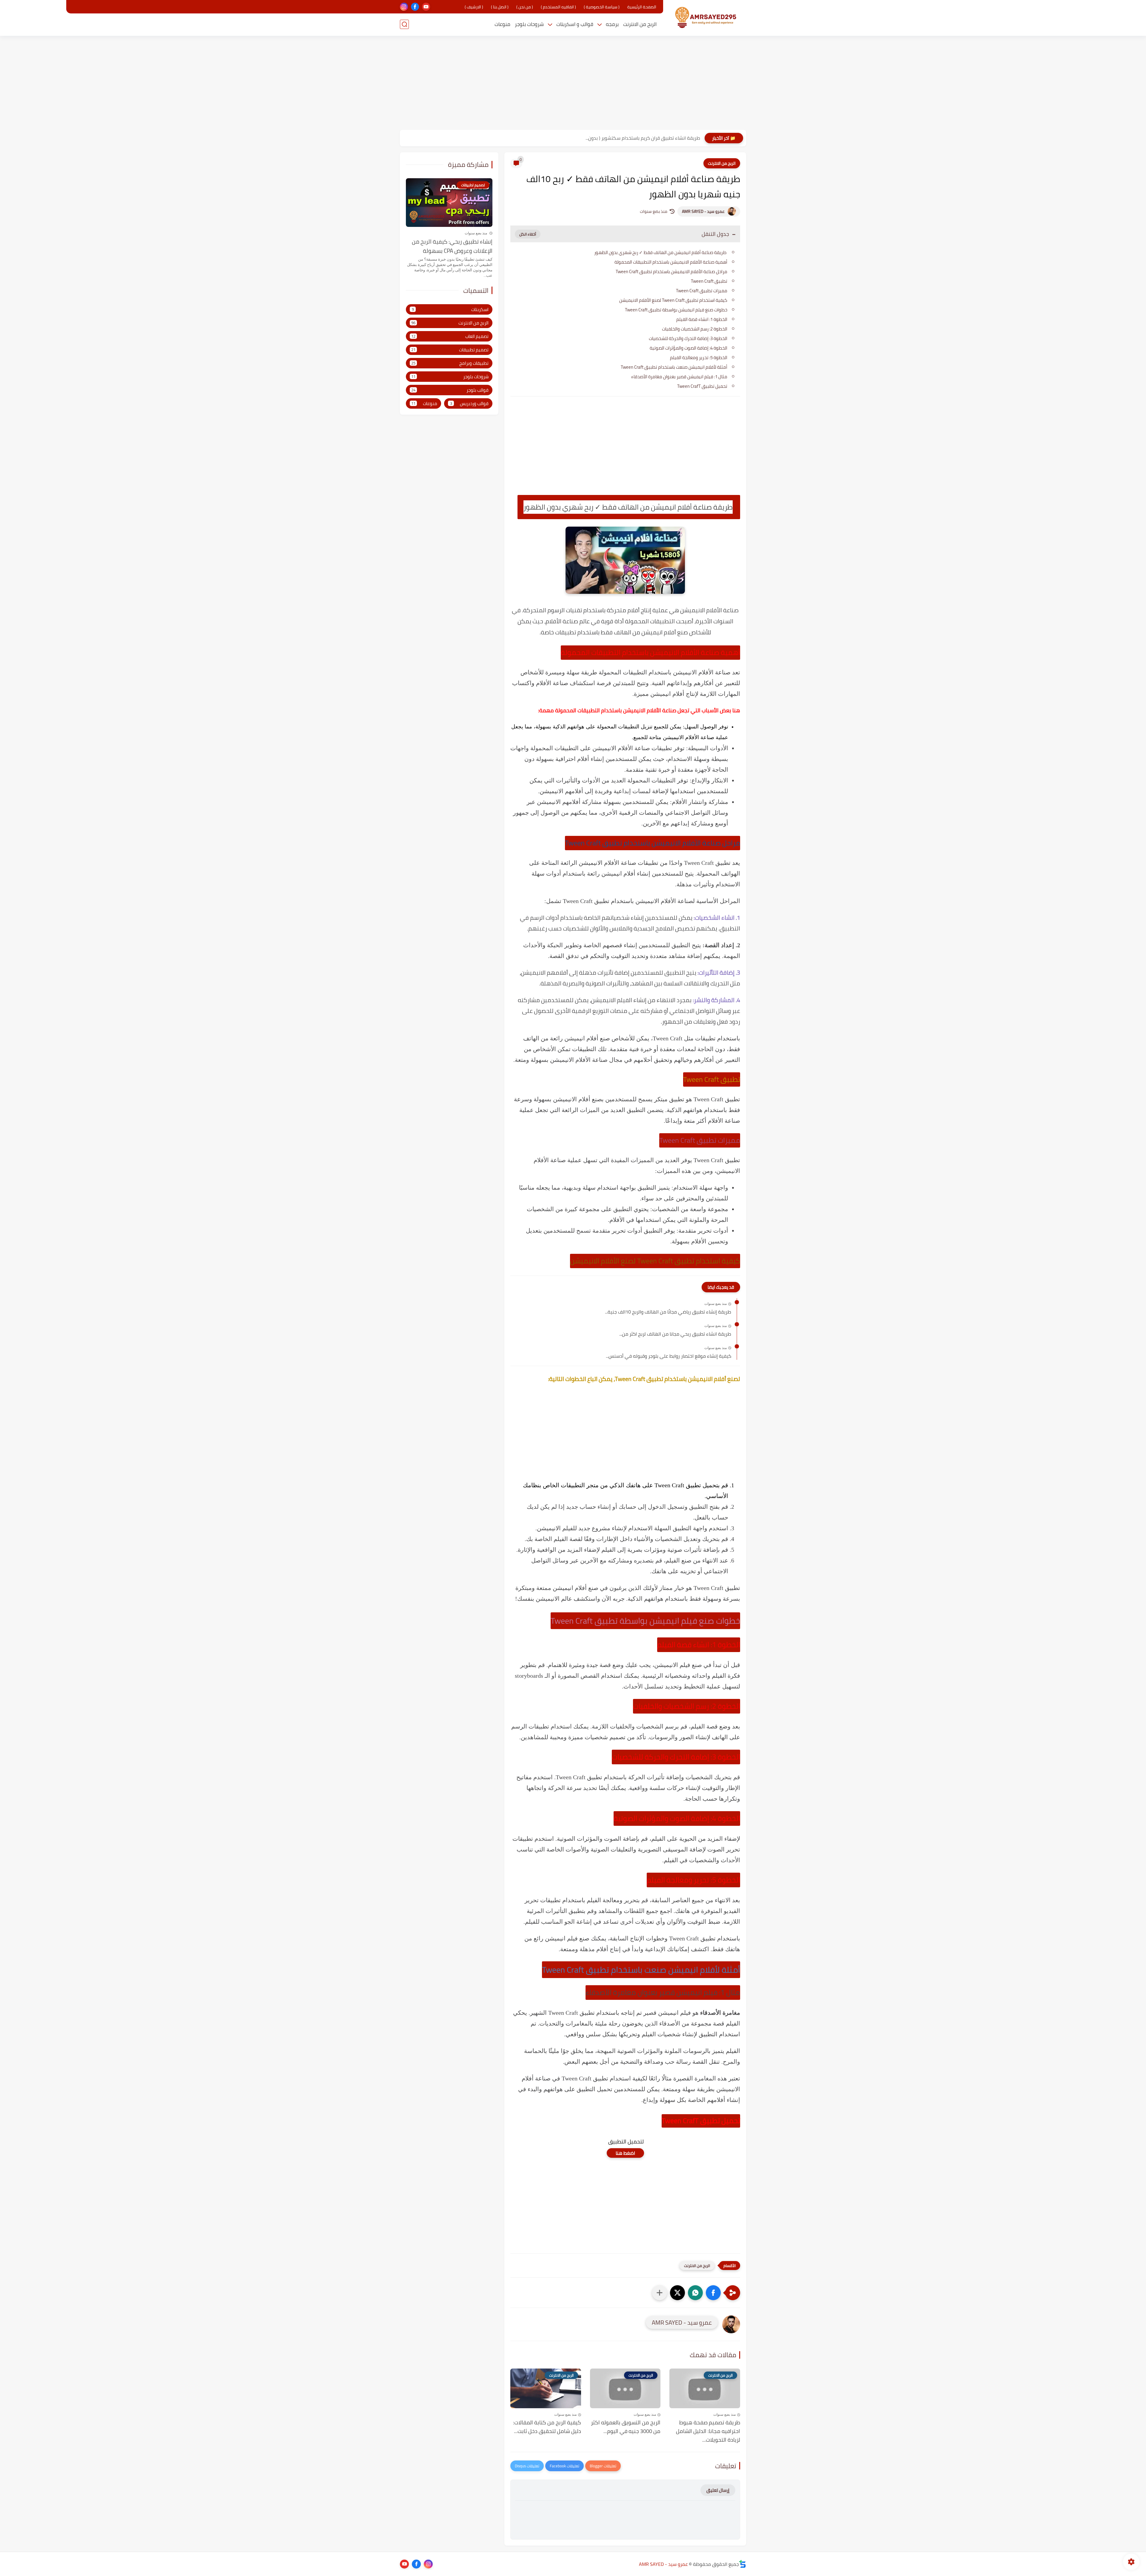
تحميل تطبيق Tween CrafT (702, 386)
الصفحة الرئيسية (642, 7)
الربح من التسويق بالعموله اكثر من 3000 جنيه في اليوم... (626, 2427)
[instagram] (404, 7)
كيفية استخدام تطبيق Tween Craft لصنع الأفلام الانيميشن (673, 300)
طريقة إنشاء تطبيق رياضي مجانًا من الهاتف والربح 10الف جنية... (668, 1312)
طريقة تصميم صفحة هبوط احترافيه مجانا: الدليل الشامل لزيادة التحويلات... (708, 2431)
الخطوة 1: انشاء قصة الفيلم (702, 319)
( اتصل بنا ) (500, 7)
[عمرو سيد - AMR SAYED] (706, 17)
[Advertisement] (573, 84)
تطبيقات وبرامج (450, 363)
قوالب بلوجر (450, 390)
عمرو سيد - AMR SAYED (703, 211)
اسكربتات (450, 309)
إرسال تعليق (718, 2490)
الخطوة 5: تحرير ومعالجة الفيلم (699, 357)
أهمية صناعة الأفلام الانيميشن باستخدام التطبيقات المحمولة (671, 262)
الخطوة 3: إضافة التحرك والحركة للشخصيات (688, 338)
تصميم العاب (450, 336)
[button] (713, 2293)
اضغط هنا (625, 2153)
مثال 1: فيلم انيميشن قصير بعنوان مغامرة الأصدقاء (679, 377)
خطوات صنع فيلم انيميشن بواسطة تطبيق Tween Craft (676, 310)
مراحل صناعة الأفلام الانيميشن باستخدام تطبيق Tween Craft (671, 272)
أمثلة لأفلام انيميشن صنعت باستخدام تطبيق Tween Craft (674, 367)
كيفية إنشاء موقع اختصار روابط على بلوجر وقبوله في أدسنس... (668, 1356)
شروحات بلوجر (529, 24)
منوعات (502, 24)
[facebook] (415, 7)
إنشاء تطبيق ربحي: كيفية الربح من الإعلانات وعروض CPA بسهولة (452, 246)
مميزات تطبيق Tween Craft (702, 291)
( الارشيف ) (474, 7)
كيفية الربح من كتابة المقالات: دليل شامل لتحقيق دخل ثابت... (547, 2427)
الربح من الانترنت (640, 24)
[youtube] (426, 7)
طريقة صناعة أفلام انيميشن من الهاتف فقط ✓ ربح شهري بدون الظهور (661, 252)
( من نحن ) (525, 7)
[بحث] (404, 24)
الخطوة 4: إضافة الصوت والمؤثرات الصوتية (688, 348)
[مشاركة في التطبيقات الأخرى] (660, 2293)
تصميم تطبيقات (450, 350)
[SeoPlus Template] (743, 2564)
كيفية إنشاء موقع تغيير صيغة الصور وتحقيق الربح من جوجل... (639, 138)
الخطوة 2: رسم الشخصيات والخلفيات (695, 329)
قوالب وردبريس (469, 403)
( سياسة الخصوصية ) (602, 7)
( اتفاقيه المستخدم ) (558, 7)
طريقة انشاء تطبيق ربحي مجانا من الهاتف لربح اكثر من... (675, 1334)
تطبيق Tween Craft (709, 281)
